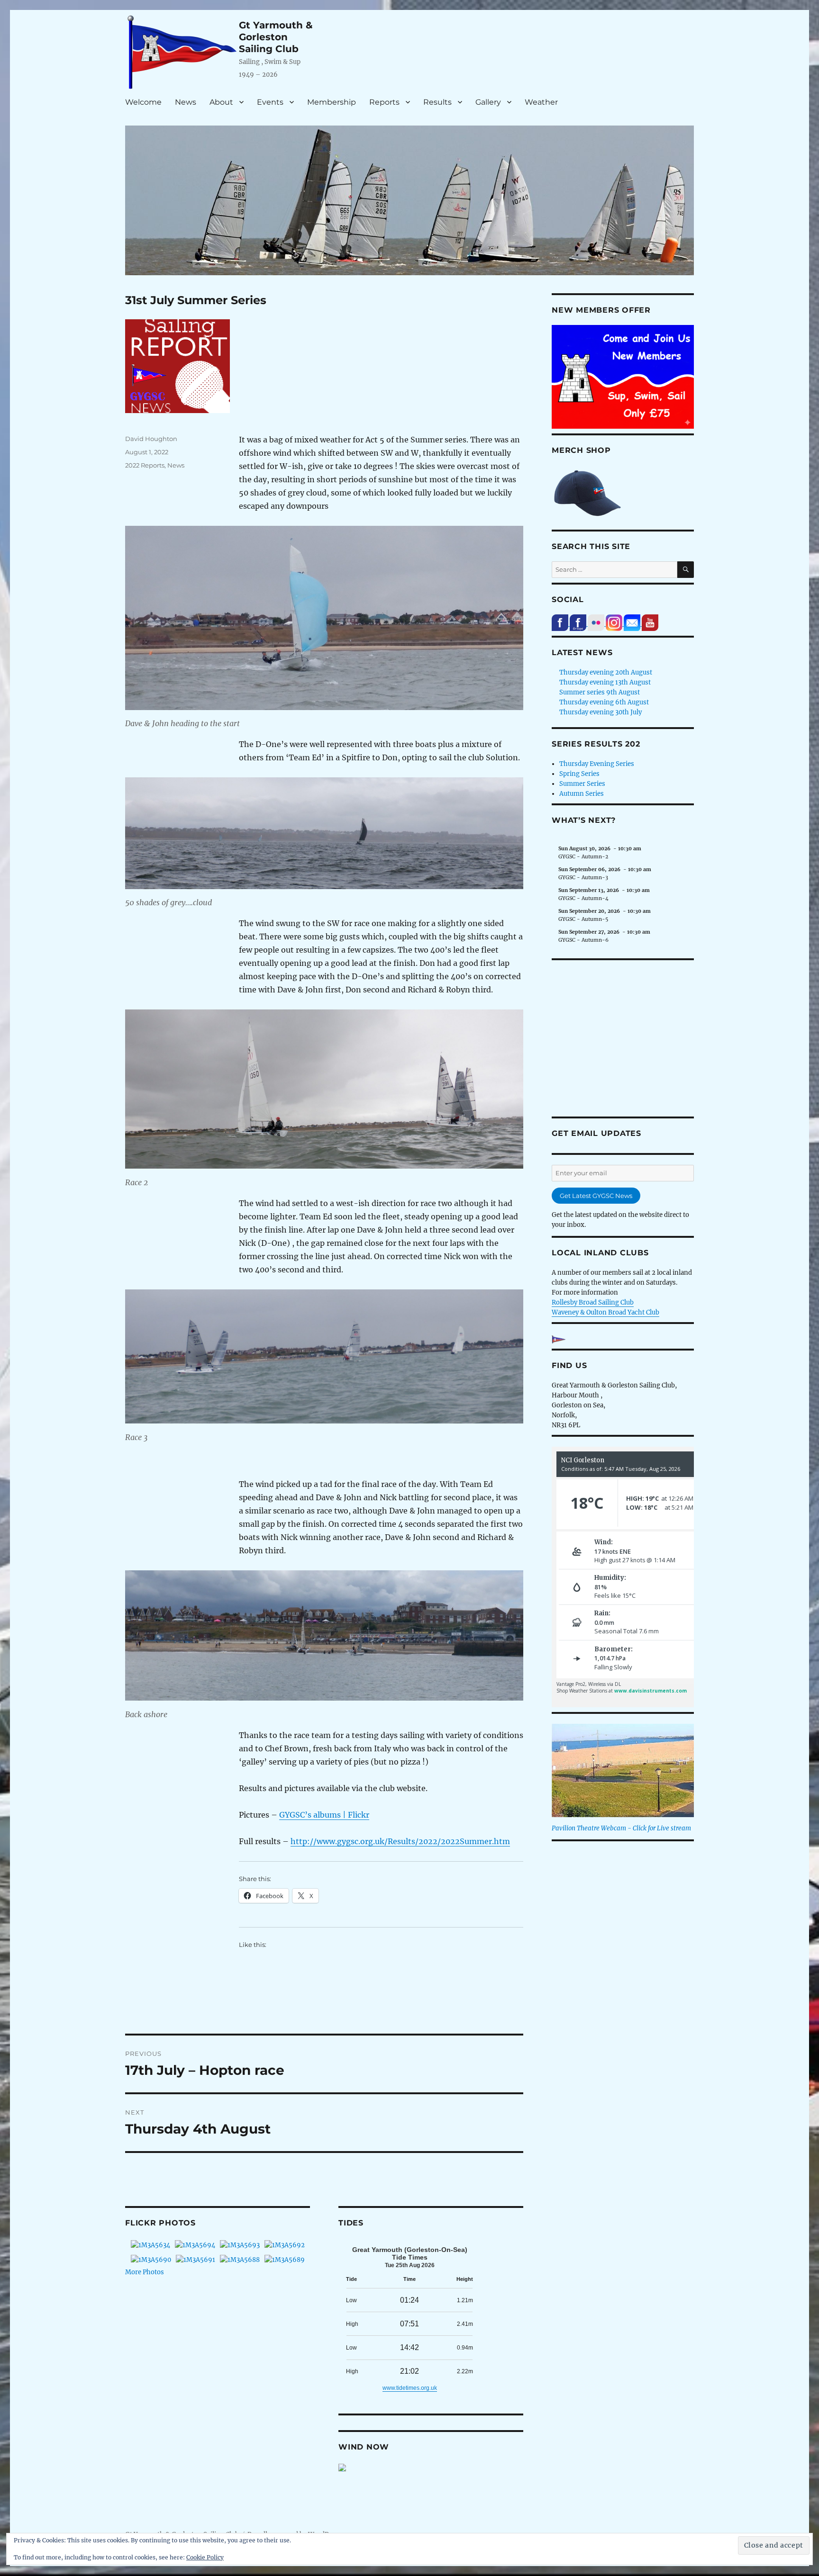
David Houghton (151, 439)
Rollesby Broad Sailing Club (593, 1302)
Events (270, 102)
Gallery (488, 102)
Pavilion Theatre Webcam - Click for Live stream (621, 1828)
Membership (332, 102)
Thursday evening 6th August (604, 702)
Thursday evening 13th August (605, 682)
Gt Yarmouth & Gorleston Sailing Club (276, 37)
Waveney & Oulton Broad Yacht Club (605, 1312)
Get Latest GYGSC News (596, 1196)
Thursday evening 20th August (606, 672)
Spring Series (579, 774)
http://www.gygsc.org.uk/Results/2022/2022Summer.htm (400, 1841)
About (221, 102)
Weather (541, 102)
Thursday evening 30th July (601, 712)
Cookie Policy (205, 2557)
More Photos (145, 2272)
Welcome (143, 102)
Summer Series (582, 784)
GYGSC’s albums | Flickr (324, 1815)
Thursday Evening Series (597, 764)
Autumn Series (582, 794)
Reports (384, 102)
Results (437, 102)
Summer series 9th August (600, 692)
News (186, 102)
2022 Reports (145, 465)
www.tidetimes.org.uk (410, 2388)
